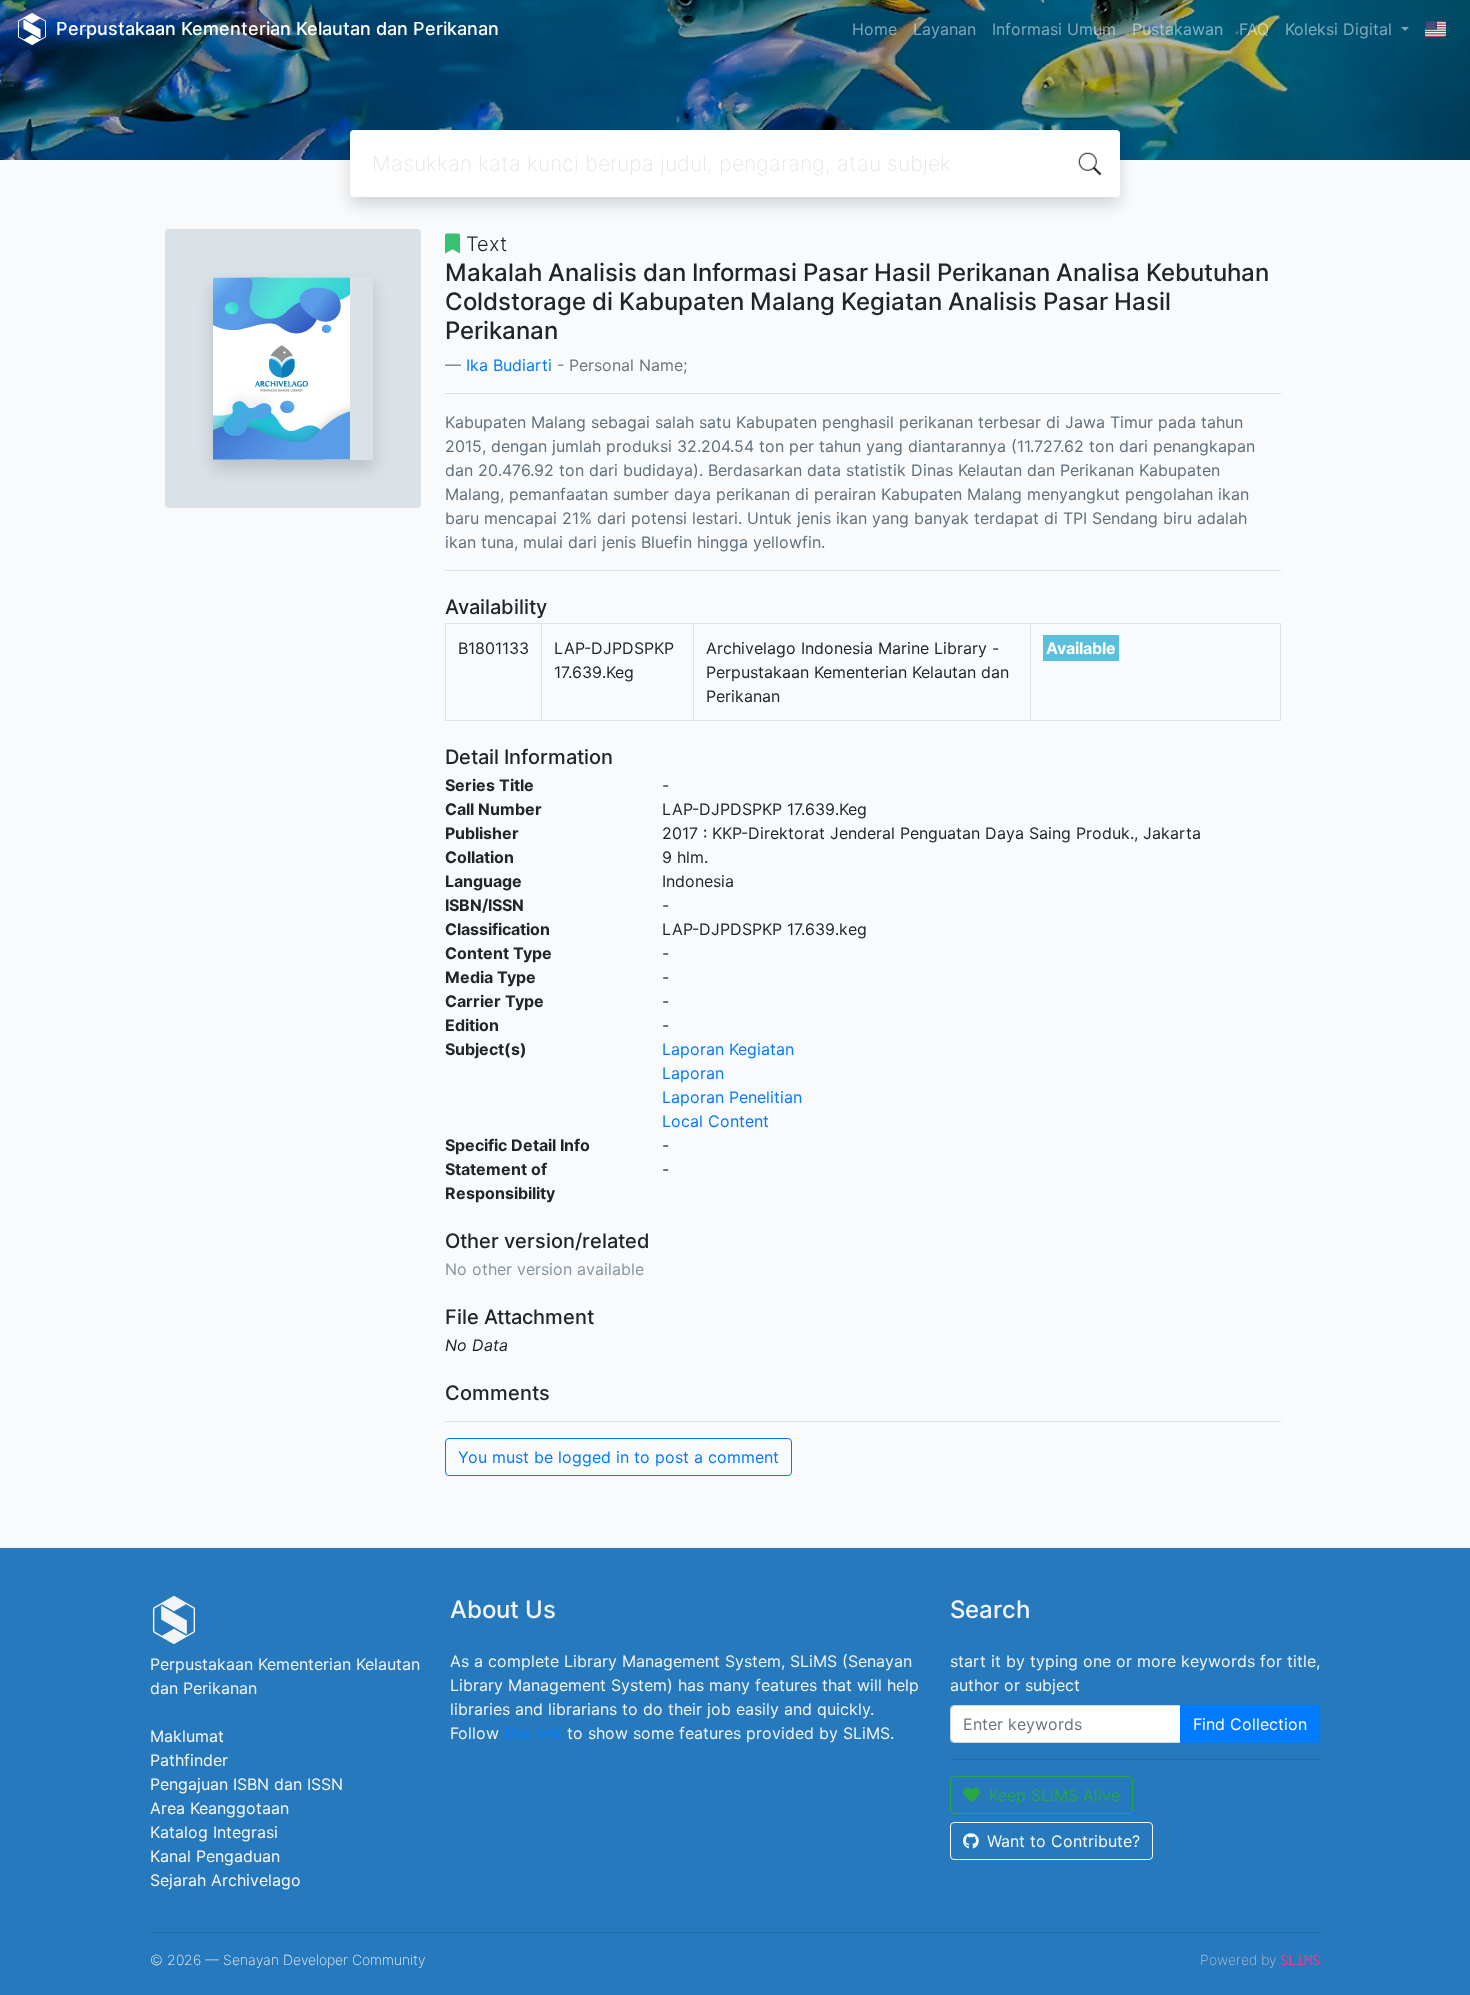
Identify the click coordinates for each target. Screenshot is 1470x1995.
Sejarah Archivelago (225, 1880)
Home (874, 29)
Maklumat (187, 1736)
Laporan (693, 1073)
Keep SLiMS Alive (1054, 1795)
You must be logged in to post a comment (618, 1457)
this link (533, 1733)
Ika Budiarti (509, 365)
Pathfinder (189, 1760)
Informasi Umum (1054, 29)
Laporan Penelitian (732, 1097)
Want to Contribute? (1063, 1841)
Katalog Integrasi (214, 1832)
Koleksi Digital (1341, 29)
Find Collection (1250, 1724)
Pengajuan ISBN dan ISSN (246, 1784)
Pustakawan (1177, 29)
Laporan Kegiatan (728, 1049)
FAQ (1254, 29)
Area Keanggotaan (219, 1808)
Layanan (944, 29)
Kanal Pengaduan (215, 1856)
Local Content (715, 1121)
